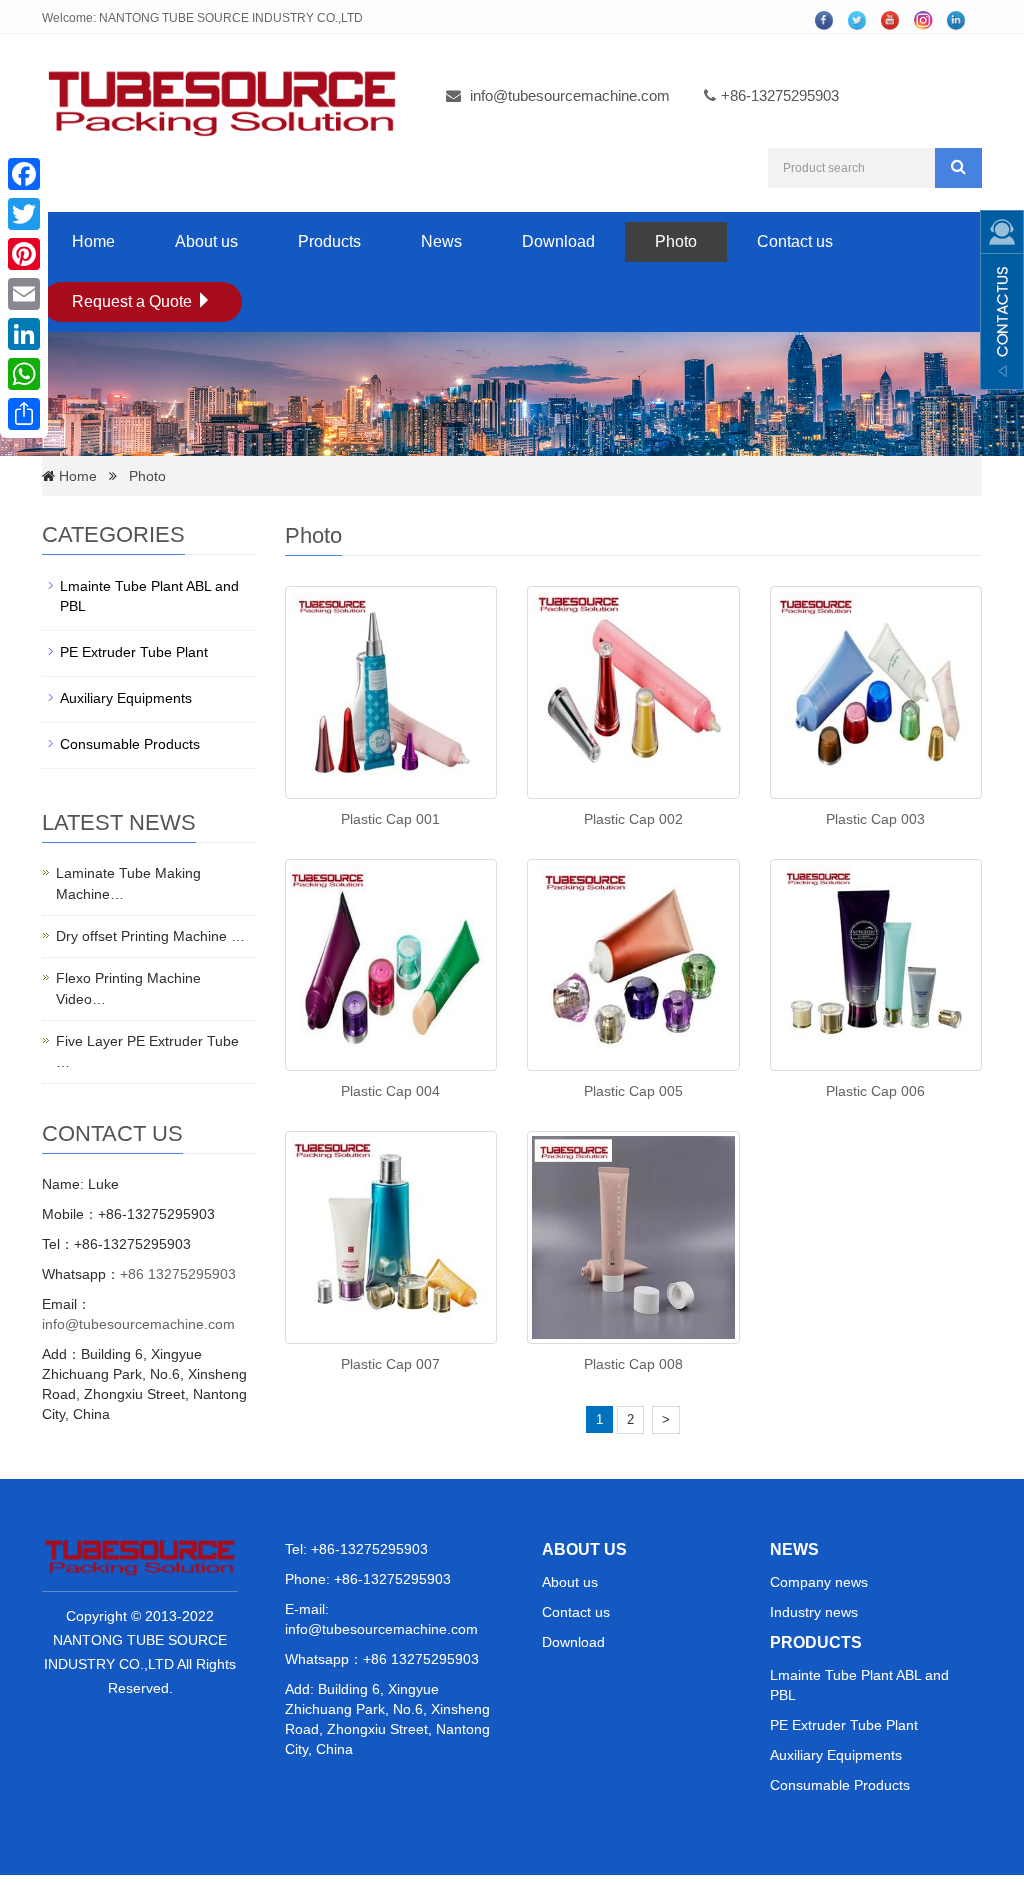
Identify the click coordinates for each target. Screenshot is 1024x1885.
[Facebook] (24, 174)
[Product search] (958, 168)
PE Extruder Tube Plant (134, 652)
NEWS (794, 1549)
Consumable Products (130, 744)
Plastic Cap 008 (633, 1364)
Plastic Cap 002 (633, 819)
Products (329, 241)
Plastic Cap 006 (875, 1091)
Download (558, 241)
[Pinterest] (24, 254)
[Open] (1002, 300)
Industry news (814, 1612)
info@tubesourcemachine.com (570, 95)
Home (93, 241)
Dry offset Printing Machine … (150, 936)
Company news (819, 1582)
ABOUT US (584, 1549)
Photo (676, 241)
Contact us (795, 241)
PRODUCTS (816, 1642)
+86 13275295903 (178, 1274)
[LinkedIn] (24, 334)
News (441, 241)
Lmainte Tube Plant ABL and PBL (149, 596)
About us (206, 241)
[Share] (24, 414)
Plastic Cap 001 (390, 819)
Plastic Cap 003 (875, 819)
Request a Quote (134, 301)
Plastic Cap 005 (633, 1091)
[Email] (24, 294)
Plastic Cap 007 (390, 1364)
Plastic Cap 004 (390, 1091)
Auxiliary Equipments (126, 698)
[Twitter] (24, 214)
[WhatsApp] (24, 374)
